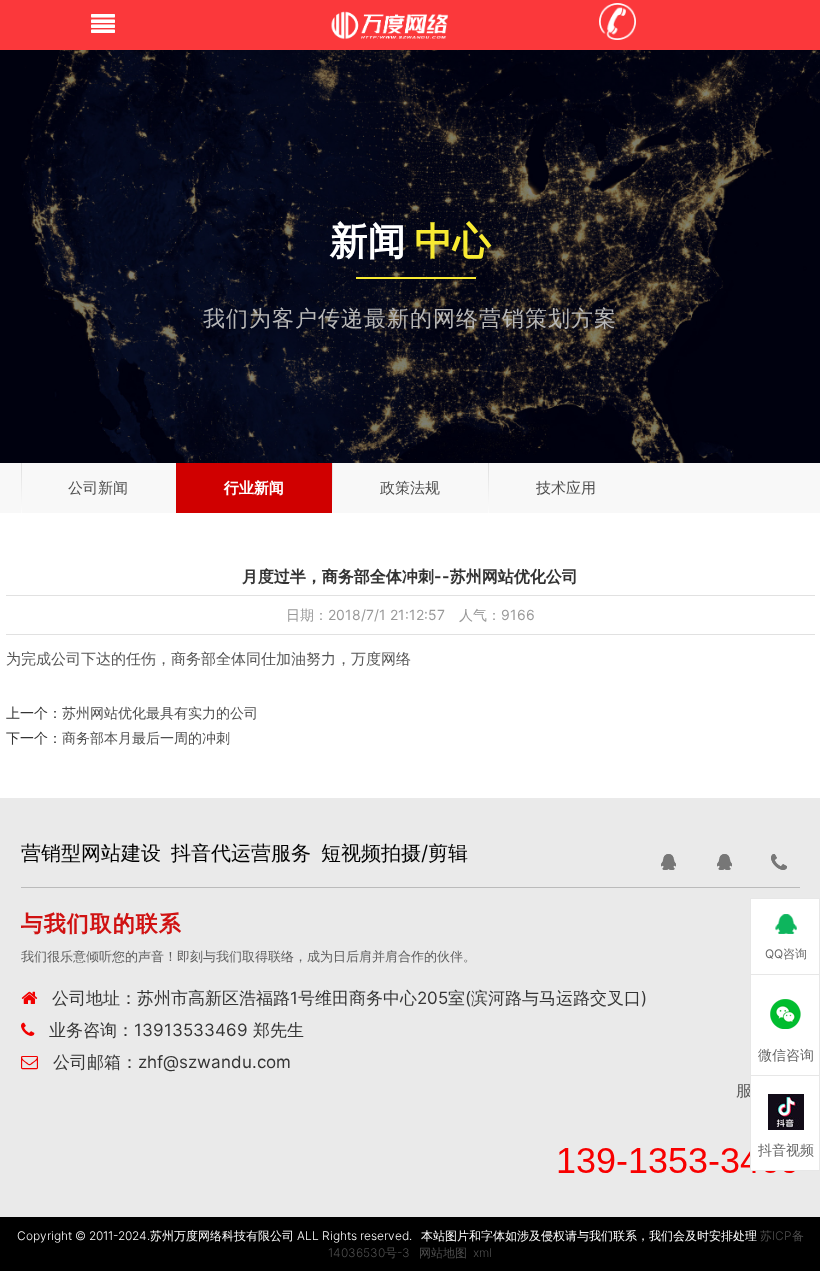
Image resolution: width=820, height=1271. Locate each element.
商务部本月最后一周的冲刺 (146, 737)
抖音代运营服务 (241, 853)
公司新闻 (98, 487)
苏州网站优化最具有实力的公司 (160, 712)
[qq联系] (668, 862)
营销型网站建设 (91, 853)
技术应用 (566, 487)
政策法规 (410, 487)
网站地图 (443, 1252)
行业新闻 (254, 487)
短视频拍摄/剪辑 (394, 853)
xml (482, 1252)
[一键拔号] (780, 862)
